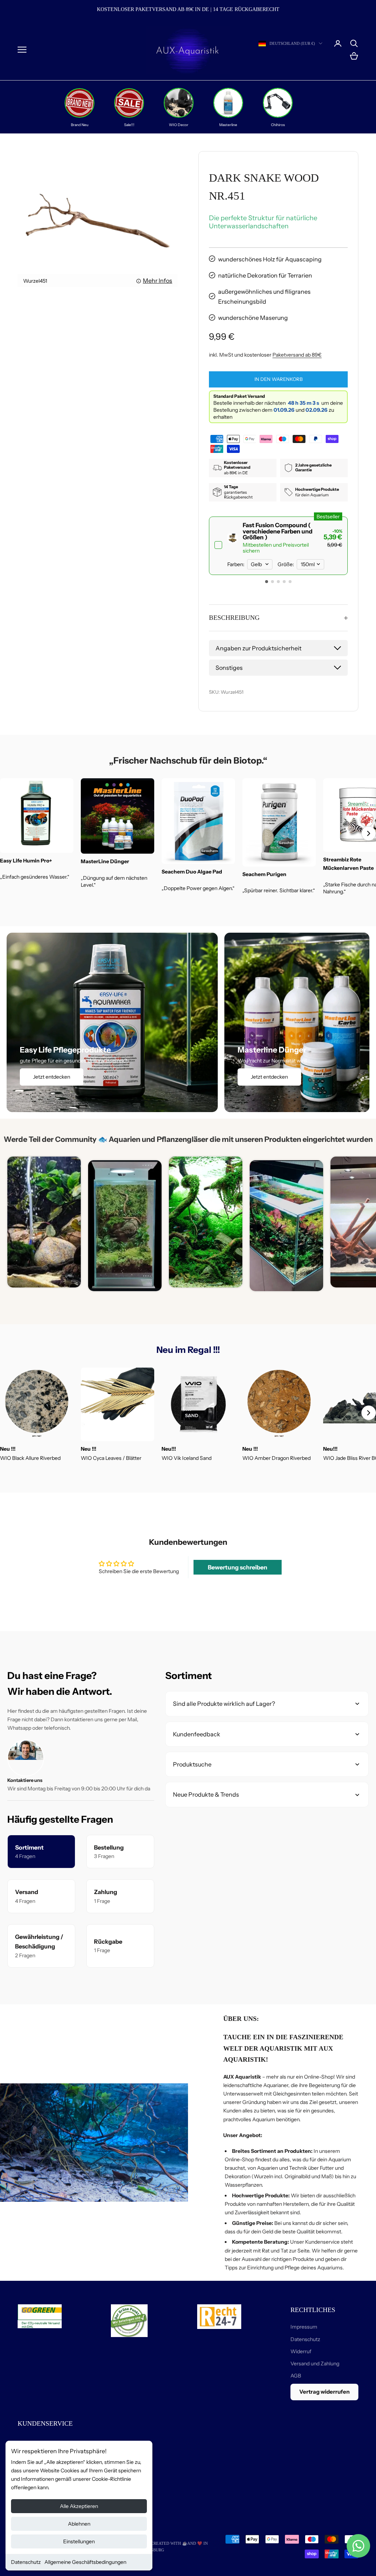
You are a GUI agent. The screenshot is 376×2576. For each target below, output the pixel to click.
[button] (267, 582)
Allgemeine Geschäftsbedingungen (85, 2562)
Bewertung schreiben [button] (238, 1567)
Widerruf (301, 2351)
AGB (296, 2376)
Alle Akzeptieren (79, 2506)
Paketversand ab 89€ (297, 355)
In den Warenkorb (279, 379)
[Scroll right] (369, 833)
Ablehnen (79, 2524)
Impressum (304, 2327)
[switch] (278, 546)
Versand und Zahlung (315, 2364)
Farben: (236, 564)
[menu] (22, 50)
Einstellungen (79, 2541)
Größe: (286, 564)
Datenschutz (26, 2562)
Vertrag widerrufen (324, 2392)
